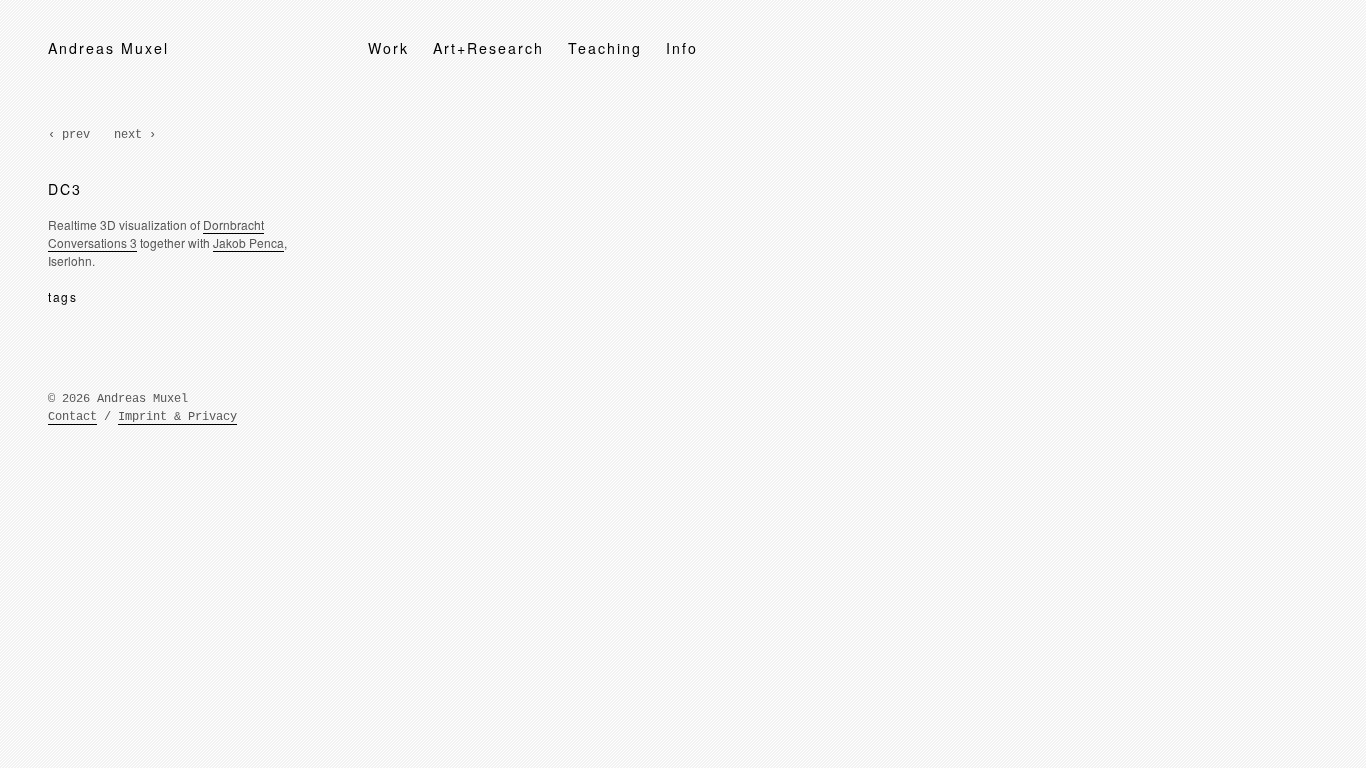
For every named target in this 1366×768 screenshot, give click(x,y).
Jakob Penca (248, 242)
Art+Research (488, 48)
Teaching (605, 48)
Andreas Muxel (108, 48)
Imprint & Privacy (177, 417)
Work (388, 48)
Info (682, 48)
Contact (72, 417)
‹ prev (69, 135)
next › (135, 135)
